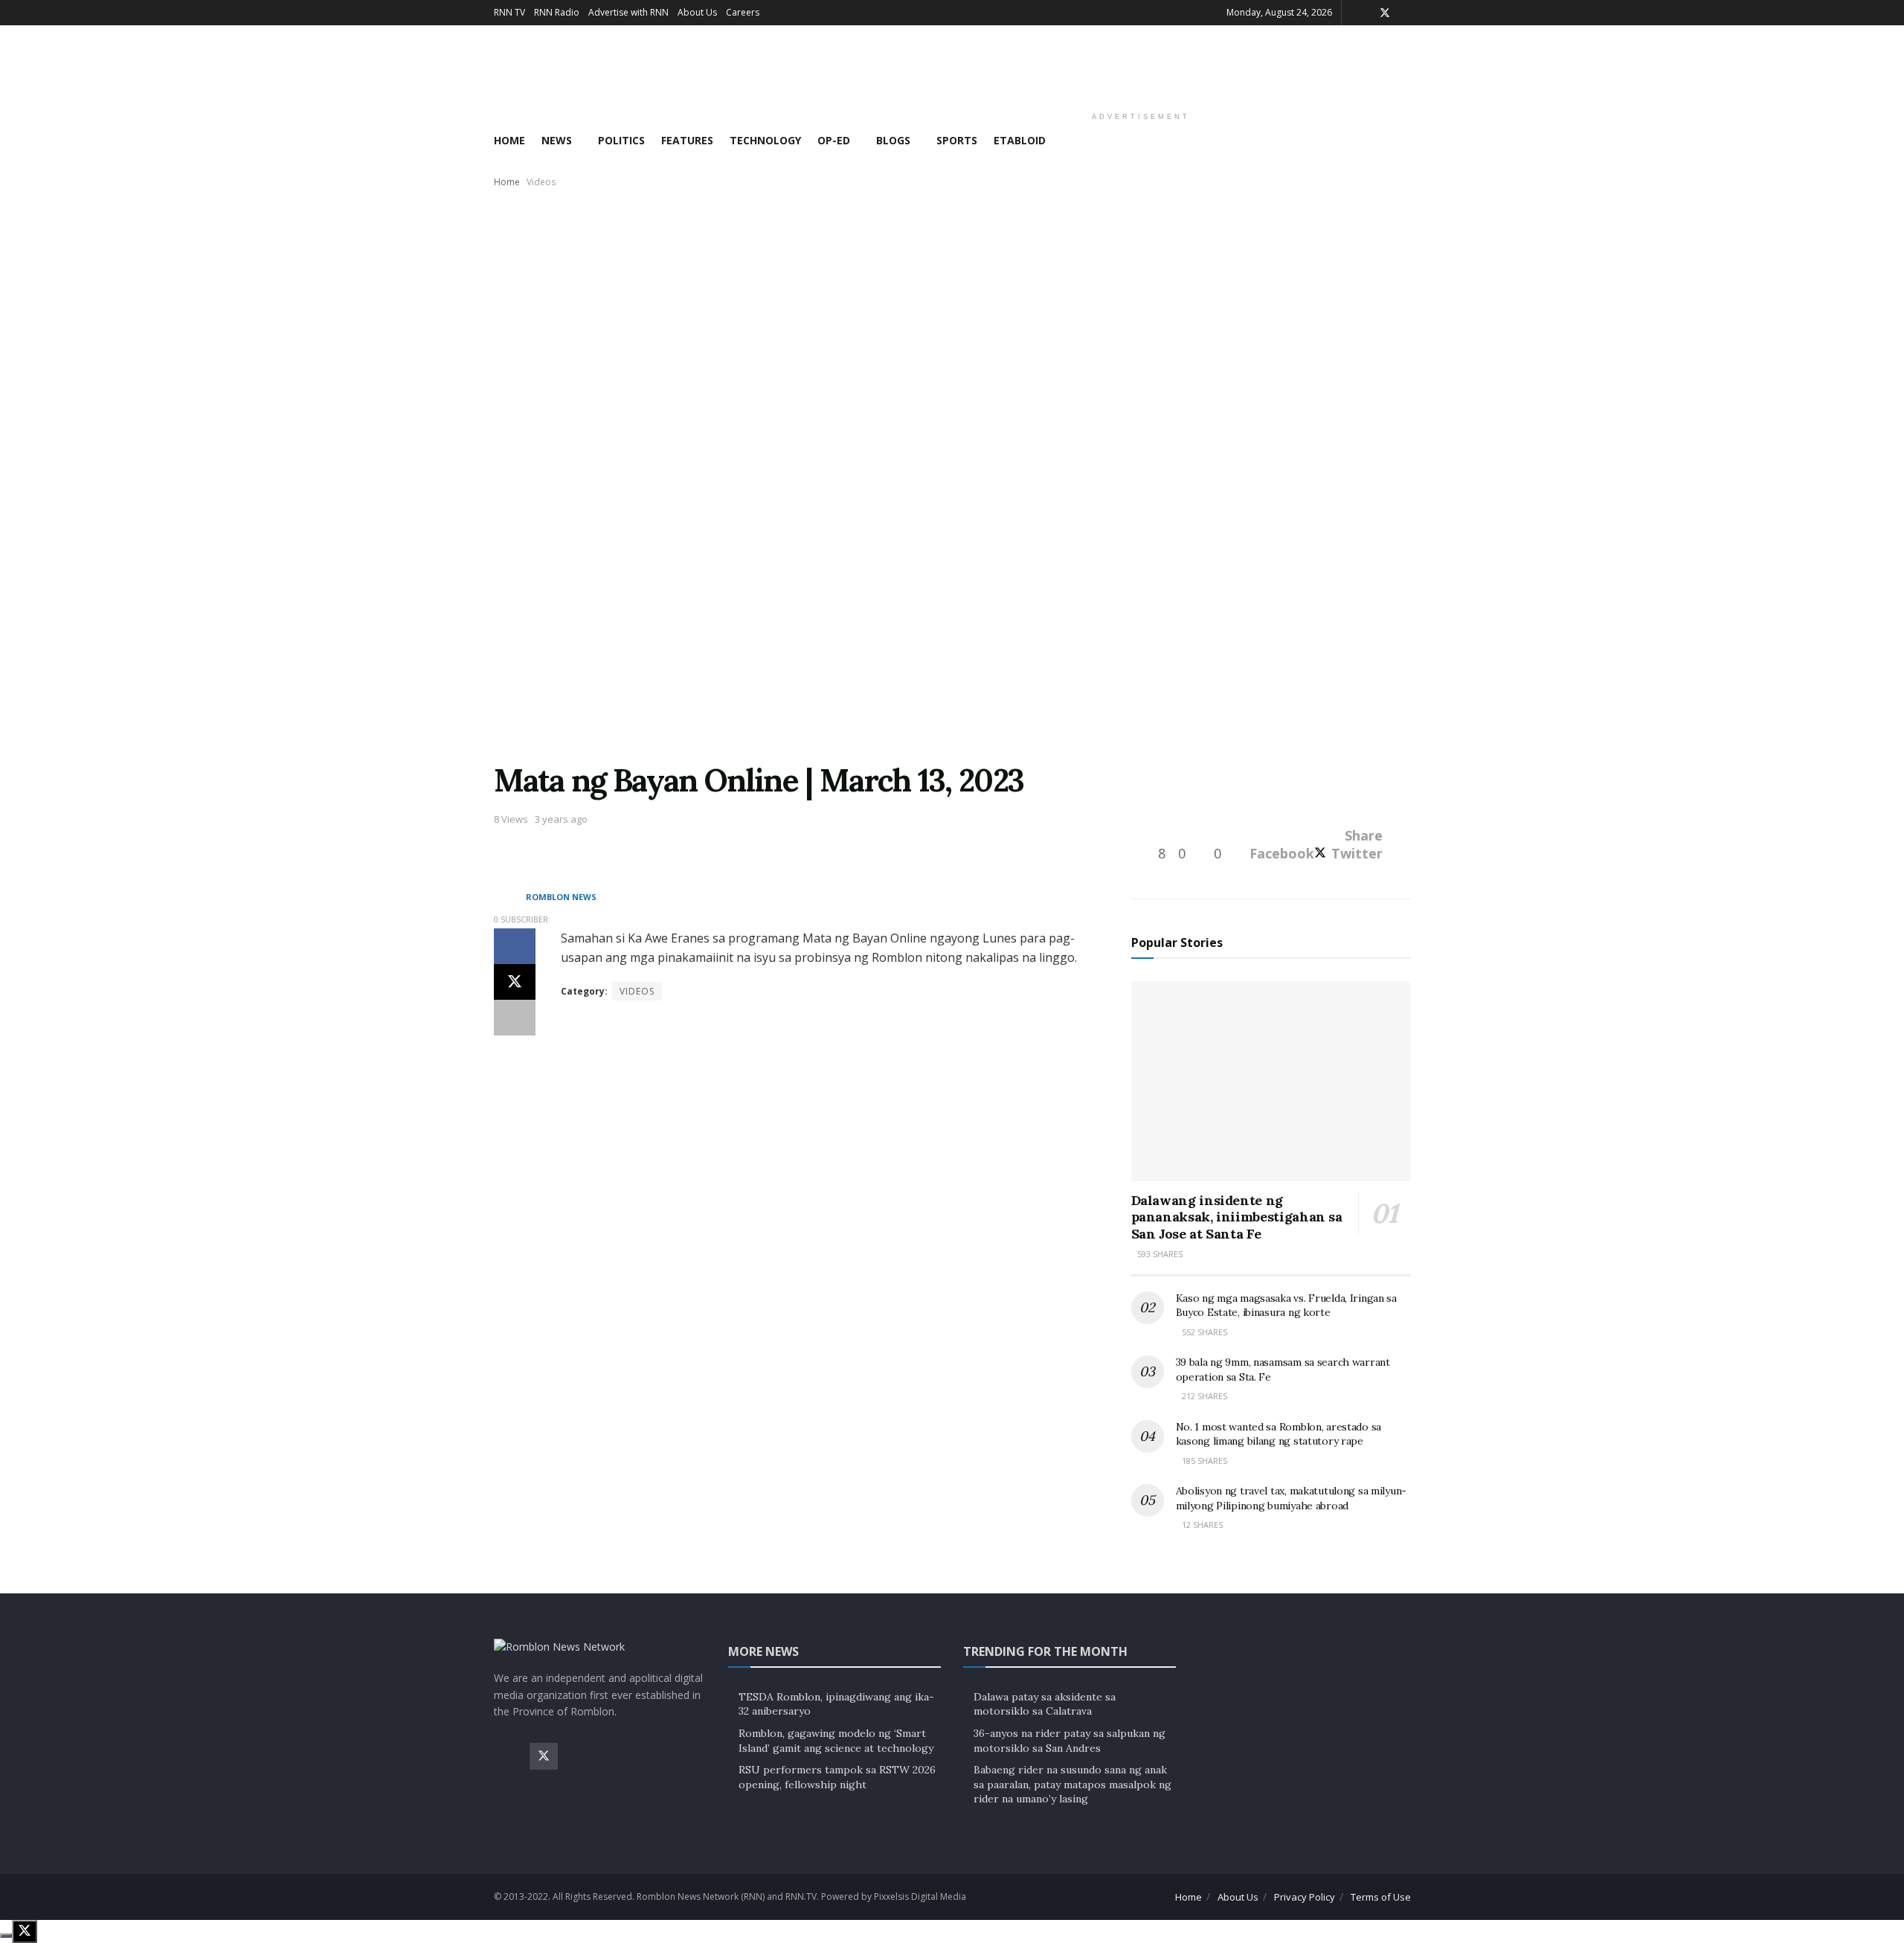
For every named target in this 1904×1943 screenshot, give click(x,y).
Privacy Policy (1305, 1897)
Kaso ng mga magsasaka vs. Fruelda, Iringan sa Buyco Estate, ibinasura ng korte (1286, 1305)
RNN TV (509, 12)
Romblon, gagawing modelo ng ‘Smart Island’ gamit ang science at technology (836, 1741)
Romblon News (561, 897)
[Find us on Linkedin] (651, 1756)
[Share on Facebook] (515, 946)
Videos (541, 182)
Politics (621, 140)
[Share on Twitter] (515, 982)
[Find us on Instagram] (579, 1756)
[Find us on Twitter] (1385, 13)
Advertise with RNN (628, 12)
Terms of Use (1381, 1897)
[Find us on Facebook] (508, 1756)
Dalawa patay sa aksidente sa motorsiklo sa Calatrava (1045, 1704)
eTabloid (1020, 140)
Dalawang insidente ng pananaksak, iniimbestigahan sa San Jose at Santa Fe (1237, 1217)
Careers (743, 12)
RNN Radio (557, 12)
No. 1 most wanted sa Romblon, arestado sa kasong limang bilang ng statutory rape (1279, 1434)
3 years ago (561, 819)
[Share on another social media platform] (515, 1018)
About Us (697, 12)
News (557, 140)
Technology (765, 140)
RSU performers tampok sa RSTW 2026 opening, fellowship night (837, 1777)
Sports (957, 140)
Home (509, 140)
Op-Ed (834, 140)
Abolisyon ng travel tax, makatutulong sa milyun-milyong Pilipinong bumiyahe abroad (1292, 1498)
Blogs (893, 140)
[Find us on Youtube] (615, 1756)
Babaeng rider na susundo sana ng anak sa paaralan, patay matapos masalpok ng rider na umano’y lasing (1072, 1784)
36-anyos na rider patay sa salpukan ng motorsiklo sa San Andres (1070, 1741)
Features (687, 140)
